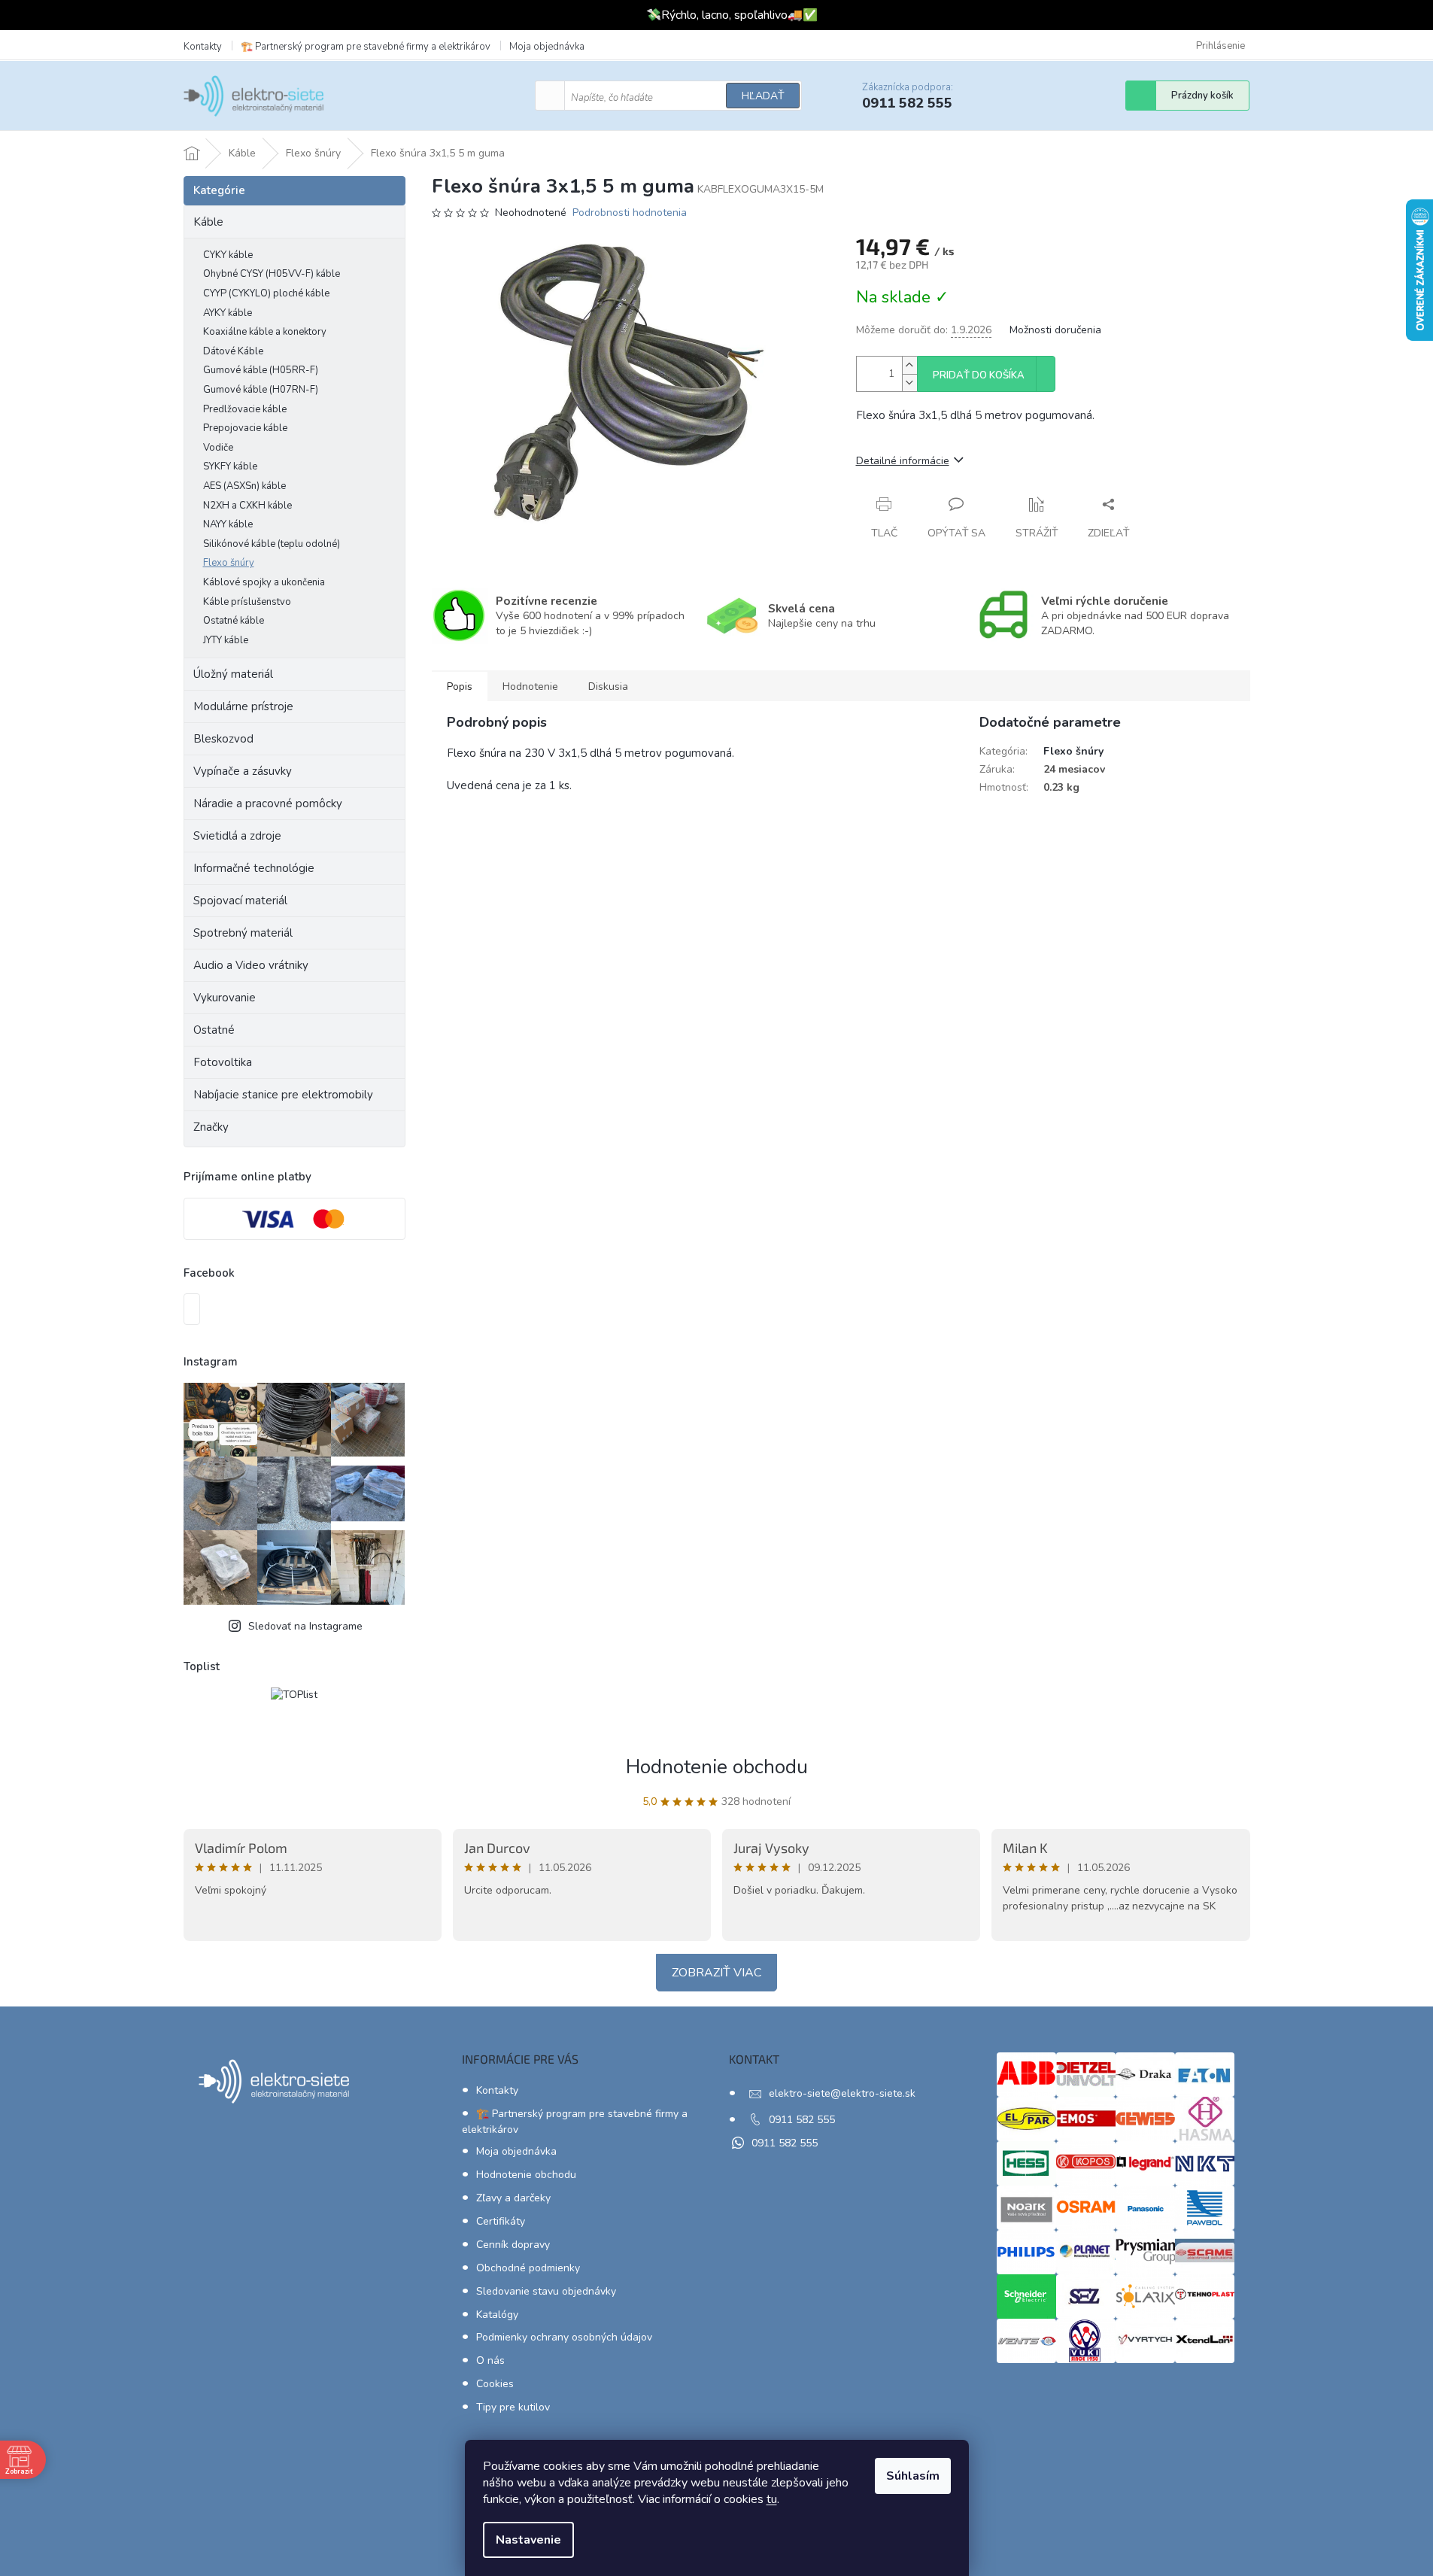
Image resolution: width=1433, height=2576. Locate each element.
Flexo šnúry (229, 563)
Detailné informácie (903, 461)
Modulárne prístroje (243, 706)
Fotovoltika (223, 1062)
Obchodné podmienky (528, 2268)
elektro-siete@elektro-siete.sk (842, 2093)
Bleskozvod (223, 739)
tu (772, 2499)
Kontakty (203, 47)
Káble (208, 222)
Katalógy (497, 2315)
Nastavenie (528, 2540)
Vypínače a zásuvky (243, 771)
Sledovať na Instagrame (305, 1626)
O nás (490, 2360)
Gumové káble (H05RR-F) (261, 370)
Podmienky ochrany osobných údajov (564, 2337)
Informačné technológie (254, 868)
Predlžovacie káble (245, 409)
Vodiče (218, 448)
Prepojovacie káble (245, 428)
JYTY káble (226, 640)
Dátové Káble (233, 351)
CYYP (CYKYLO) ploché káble (266, 293)
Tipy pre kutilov (513, 2407)
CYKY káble (228, 255)
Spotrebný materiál (243, 933)
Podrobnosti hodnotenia (630, 213)
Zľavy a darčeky (513, 2198)
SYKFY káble (230, 466)
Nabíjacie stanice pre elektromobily (283, 1095)
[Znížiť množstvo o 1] (909, 383)
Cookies (495, 2384)
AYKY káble (228, 313)
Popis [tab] (460, 687)
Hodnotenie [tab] (530, 687)
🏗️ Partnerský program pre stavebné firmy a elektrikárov (366, 47)
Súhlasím (913, 2476)
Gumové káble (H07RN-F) (261, 390)
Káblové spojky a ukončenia (264, 582)
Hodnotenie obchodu (717, 1767)
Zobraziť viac (716, 1973)
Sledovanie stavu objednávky (546, 2291)
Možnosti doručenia (1055, 330)
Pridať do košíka (979, 375)
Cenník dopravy (513, 2245)
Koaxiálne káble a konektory (265, 332)
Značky (211, 1127)
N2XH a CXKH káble (247, 506)
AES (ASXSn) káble (244, 486)
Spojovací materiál (240, 901)
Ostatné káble (234, 621)
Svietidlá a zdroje (237, 836)
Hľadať (763, 96)
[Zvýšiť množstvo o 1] (909, 365)
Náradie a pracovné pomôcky (268, 803)
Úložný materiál (233, 674)
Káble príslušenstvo (247, 602)
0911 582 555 (802, 2120)
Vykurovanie (225, 998)
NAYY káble (228, 524)
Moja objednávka (547, 47)
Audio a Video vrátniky (251, 965)
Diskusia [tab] (608, 687)
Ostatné (214, 1030)
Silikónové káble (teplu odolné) (272, 544)
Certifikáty (501, 2221)
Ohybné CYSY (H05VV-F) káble (272, 274)
